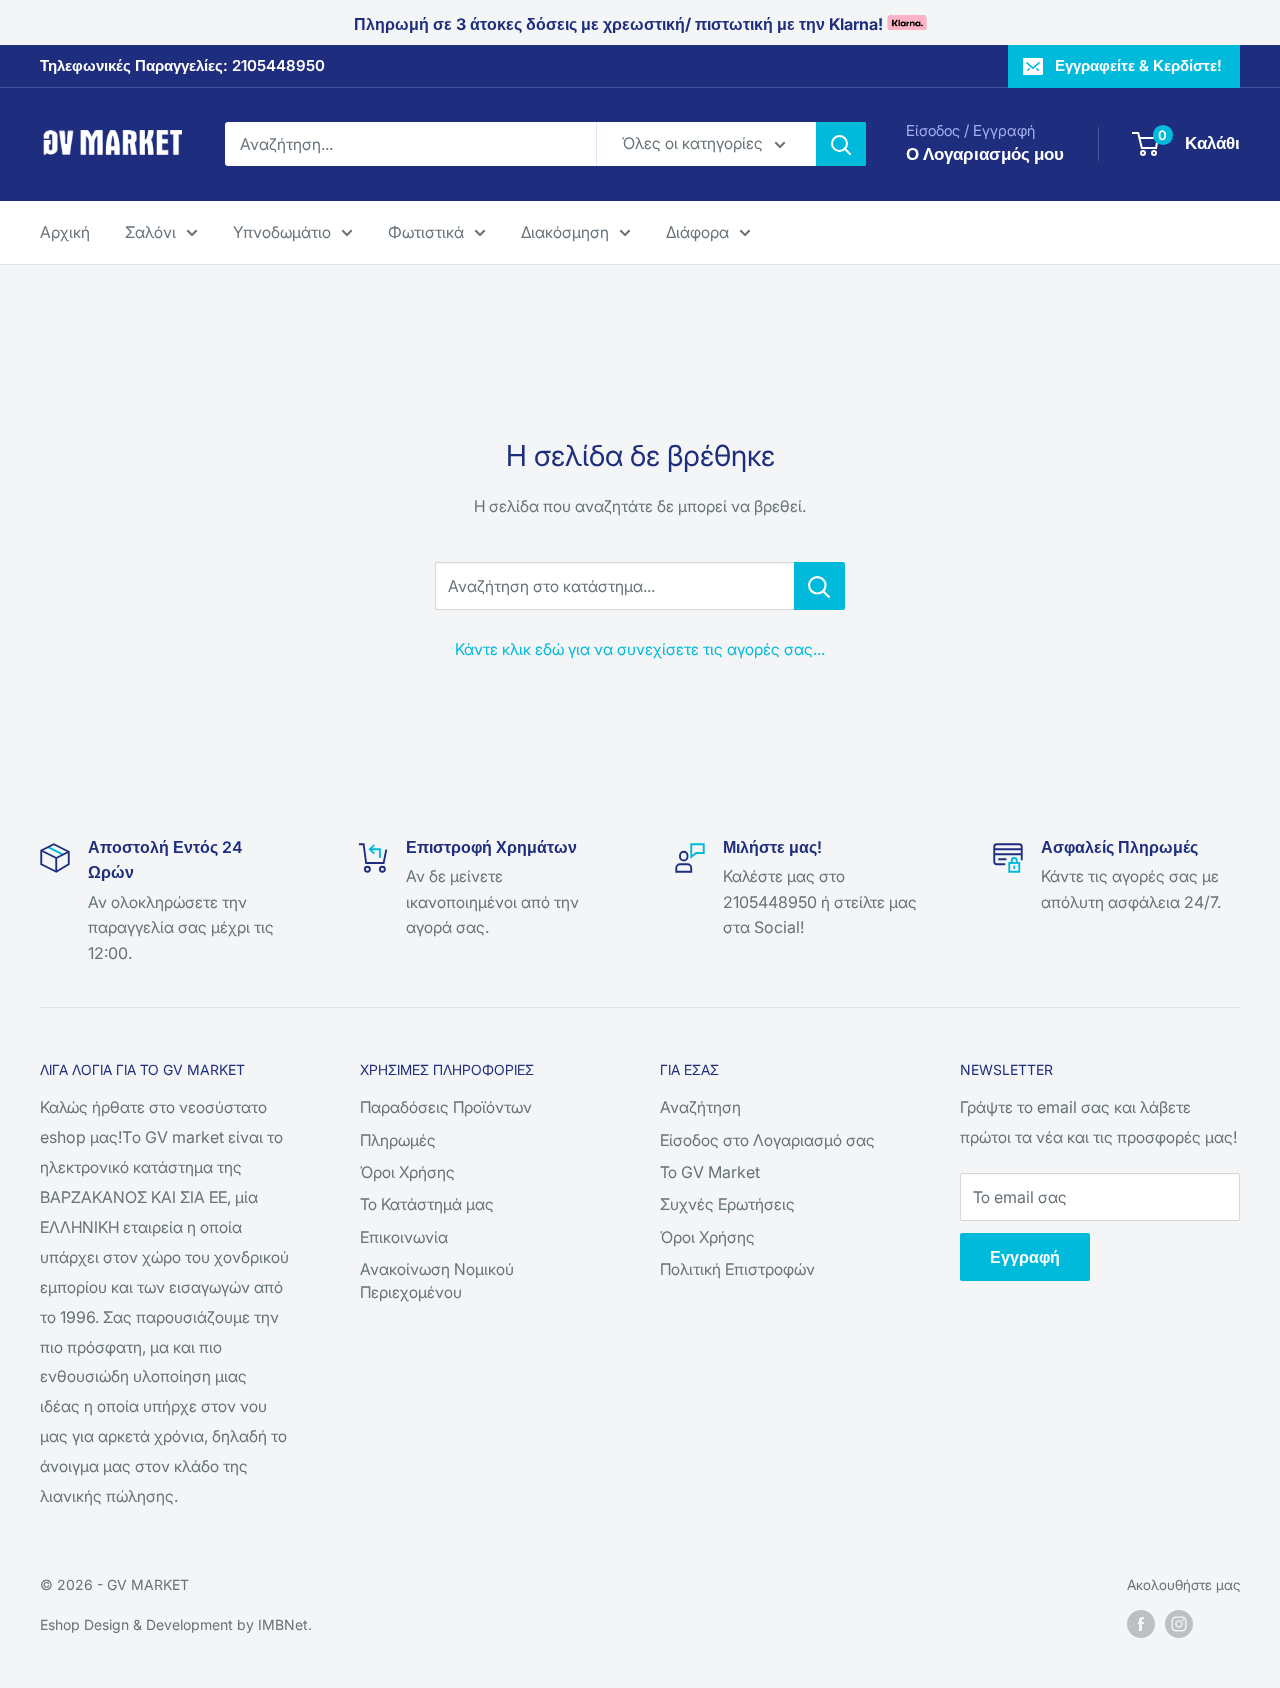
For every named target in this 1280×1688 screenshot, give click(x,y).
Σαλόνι (150, 231)
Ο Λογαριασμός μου (985, 154)
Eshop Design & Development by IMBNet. (176, 1624)
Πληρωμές (398, 1140)
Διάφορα (697, 231)
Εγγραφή (1025, 1257)
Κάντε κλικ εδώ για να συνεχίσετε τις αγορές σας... (640, 649)
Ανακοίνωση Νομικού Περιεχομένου (437, 1280)
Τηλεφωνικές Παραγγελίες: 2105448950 (182, 65)
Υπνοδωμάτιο (282, 231)
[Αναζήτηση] (841, 144)
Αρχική (65, 231)
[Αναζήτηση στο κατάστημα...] (819, 586)
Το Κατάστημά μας (427, 1204)
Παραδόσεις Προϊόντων (446, 1107)
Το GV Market (710, 1172)
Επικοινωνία (404, 1237)
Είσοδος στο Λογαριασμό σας (767, 1140)
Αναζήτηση (700, 1107)
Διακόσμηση (565, 231)
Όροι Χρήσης (407, 1172)
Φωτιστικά (426, 231)
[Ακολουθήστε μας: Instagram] (1179, 1623)
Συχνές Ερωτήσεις (727, 1204)
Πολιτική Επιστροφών (737, 1269)
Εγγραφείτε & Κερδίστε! (1138, 65)
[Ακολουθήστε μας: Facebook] (1141, 1623)
